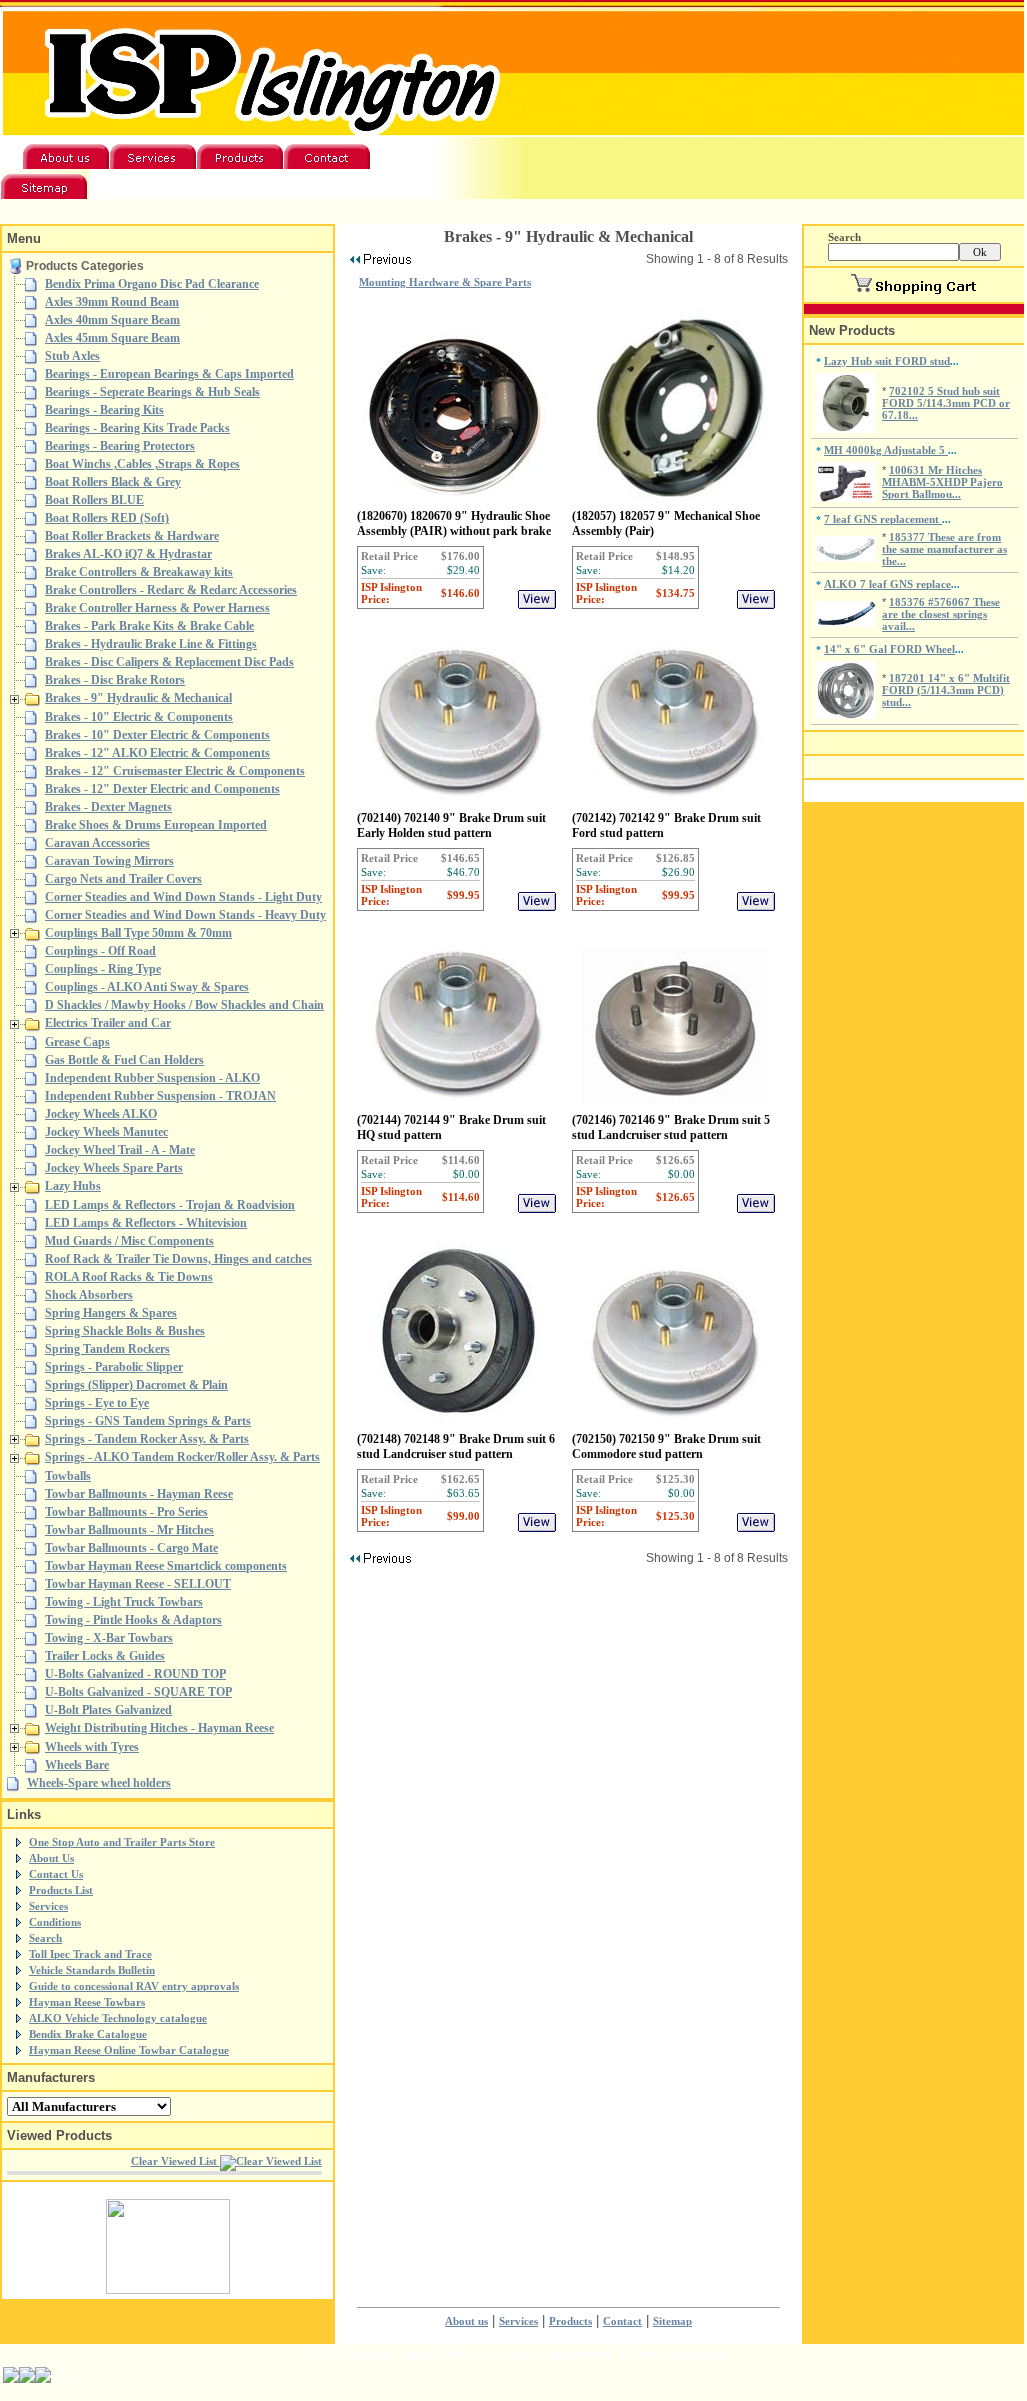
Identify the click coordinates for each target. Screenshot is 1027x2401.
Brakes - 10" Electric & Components (139, 717)
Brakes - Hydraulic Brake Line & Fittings (151, 644)
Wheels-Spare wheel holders (99, 1783)
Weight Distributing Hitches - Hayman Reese (159, 1728)
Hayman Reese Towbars (87, 2002)
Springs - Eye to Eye (97, 1403)
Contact (622, 2321)
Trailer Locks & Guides (105, 1656)
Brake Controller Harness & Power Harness (157, 608)
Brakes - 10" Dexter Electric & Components (157, 735)
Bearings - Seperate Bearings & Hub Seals (152, 392)
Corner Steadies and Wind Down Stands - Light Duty (183, 897)
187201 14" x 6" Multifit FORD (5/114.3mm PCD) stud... (946, 690)
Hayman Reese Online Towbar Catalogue (129, 2050)
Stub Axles (72, 356)
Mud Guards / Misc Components (129, 1241)
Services (48, 1906)
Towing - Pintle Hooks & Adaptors (133, 1620)
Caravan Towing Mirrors (109, 861)
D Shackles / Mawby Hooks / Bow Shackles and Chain (184, 1005)
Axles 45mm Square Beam (112, 338)
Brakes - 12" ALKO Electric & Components (157, 753)
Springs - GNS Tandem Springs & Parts (148, 1421)
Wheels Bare (77, 1765)
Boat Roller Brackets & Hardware (132, 536)
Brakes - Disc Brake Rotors (115, 680)
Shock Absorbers (89, 1295)
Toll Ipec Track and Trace (90, 1954)
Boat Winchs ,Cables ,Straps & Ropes (142, 464)
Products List (61, 1890)
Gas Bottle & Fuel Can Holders (124, 1060)
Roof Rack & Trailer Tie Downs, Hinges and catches (178, 1259)
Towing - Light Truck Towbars (124, 1602)
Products (570, 2321)
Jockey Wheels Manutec (106, 1132)
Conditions (55, 1922)
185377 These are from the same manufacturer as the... (944, 549)
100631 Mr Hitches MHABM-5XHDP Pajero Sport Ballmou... (942, 482)
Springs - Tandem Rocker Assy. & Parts (147, 1439)
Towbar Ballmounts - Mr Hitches (129, 1530)
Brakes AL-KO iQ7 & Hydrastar (128, 554)
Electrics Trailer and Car (108, 1023)
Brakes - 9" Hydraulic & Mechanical (138, 698)
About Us (51, 1858)
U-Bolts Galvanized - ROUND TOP (135, 1674)
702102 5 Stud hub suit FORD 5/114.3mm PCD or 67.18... (946, 403)
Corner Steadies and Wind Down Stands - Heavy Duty (185, 915)
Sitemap (672, 2321)
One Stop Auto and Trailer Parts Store (122, 1842)
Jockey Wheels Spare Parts (114, 1168)
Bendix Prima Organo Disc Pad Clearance (152, 284)
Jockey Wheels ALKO (101, 1114)
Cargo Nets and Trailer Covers (123, 879)
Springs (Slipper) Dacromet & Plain (136, 1385)
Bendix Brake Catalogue (88, 2034)
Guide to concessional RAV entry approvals (134, 1986)
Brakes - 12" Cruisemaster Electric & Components (175, 771)
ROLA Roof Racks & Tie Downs (129, 1277)
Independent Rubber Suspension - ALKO (152, 1078)
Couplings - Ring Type (103, 969)
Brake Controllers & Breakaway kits (139, 572)
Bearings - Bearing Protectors (120, 446)
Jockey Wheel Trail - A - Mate (120, 1150)
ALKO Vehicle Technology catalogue (118, 2018)
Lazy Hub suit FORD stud (887, 361)
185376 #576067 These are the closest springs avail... (941, 614)
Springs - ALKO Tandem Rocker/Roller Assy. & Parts (182, 1457)
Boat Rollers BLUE (94, 500)
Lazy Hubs (73, 1186)
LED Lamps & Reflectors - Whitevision (146, 1223)
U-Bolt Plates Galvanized (108, 1710)
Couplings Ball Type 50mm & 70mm (138, 933)
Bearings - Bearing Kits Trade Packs (137, 428)
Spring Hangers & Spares (111, 1313)
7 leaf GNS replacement (883, 519)
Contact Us (56, 1874)
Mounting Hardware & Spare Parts (445, 282)
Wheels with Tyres (92, 1747)
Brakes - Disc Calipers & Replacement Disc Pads (169, 662)
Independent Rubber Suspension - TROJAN (160, 1096)
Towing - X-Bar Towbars (109, 1638)
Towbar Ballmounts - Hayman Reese (139, 1494)
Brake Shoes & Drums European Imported (156, 825)
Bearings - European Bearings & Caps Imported (169, 374)
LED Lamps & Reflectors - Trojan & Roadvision (170, 1205)
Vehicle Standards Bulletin (92, 1970)
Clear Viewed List (175, 2161)
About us (466, 2321)
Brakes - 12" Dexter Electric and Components (162, 789)
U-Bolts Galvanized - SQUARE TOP (138, 1692)
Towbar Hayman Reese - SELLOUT (138, 1584)
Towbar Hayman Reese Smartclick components (166, 1566)
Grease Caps (77, 1042)
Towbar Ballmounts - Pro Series (126, 1512)
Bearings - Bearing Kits (104, 410)
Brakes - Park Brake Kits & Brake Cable (149, 626)
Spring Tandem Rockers (107, 1349)
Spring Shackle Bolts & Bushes (125, 1331)
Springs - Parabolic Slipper (114, 1367)
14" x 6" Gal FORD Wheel (889, 649)
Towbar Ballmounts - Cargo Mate (131, 1548)
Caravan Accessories (97, 843)
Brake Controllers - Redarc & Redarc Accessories (171, 590)
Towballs (68, 1476)
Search (45, 1938)
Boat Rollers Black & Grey (113, 482)
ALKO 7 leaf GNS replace (887, 584)
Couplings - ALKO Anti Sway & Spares (147, 987)
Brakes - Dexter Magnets (108, 807)
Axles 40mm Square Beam (112, 320)
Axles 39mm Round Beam (112, 302)
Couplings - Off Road (100, 951)
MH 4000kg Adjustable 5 (886, 450)
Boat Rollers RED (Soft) (107, 518)
